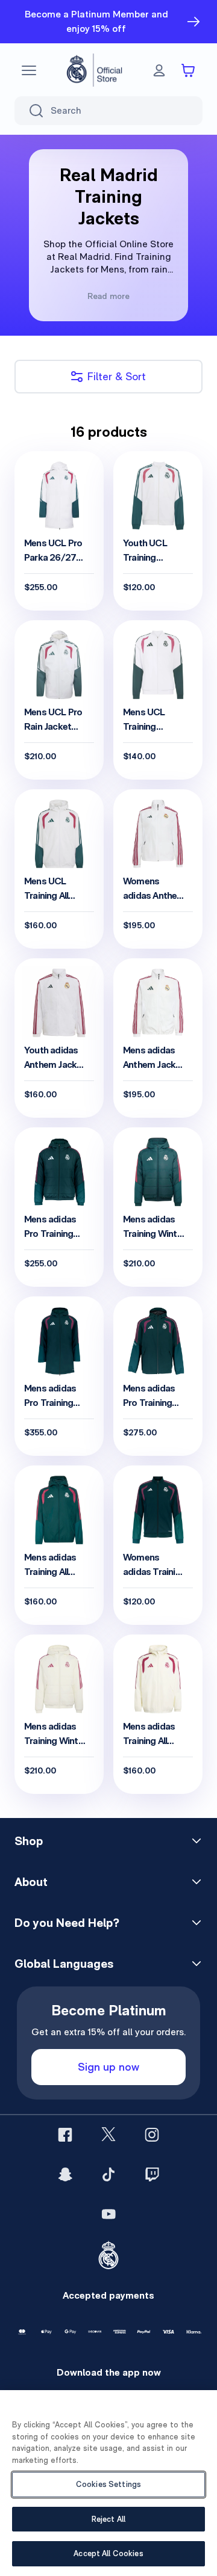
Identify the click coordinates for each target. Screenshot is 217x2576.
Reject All (108, 2519)
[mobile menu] (29, 70)
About (31, 1882)
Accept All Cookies (108, 2553)
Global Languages (64, 1964)
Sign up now (108, 2067)
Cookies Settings (108, 2484)
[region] (108, 2483)
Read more (108, 296)
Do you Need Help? (67, 1923)
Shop (29, 1841)
